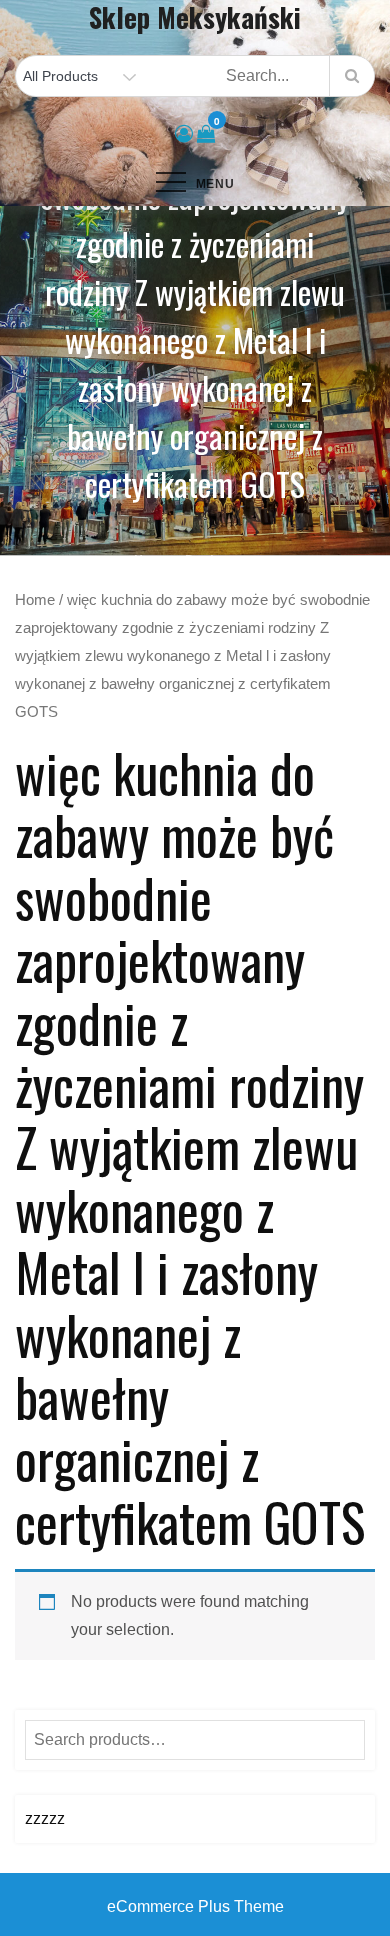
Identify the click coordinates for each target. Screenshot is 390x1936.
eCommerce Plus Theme (195, 1906)
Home (35, 600)
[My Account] (184, 134)
